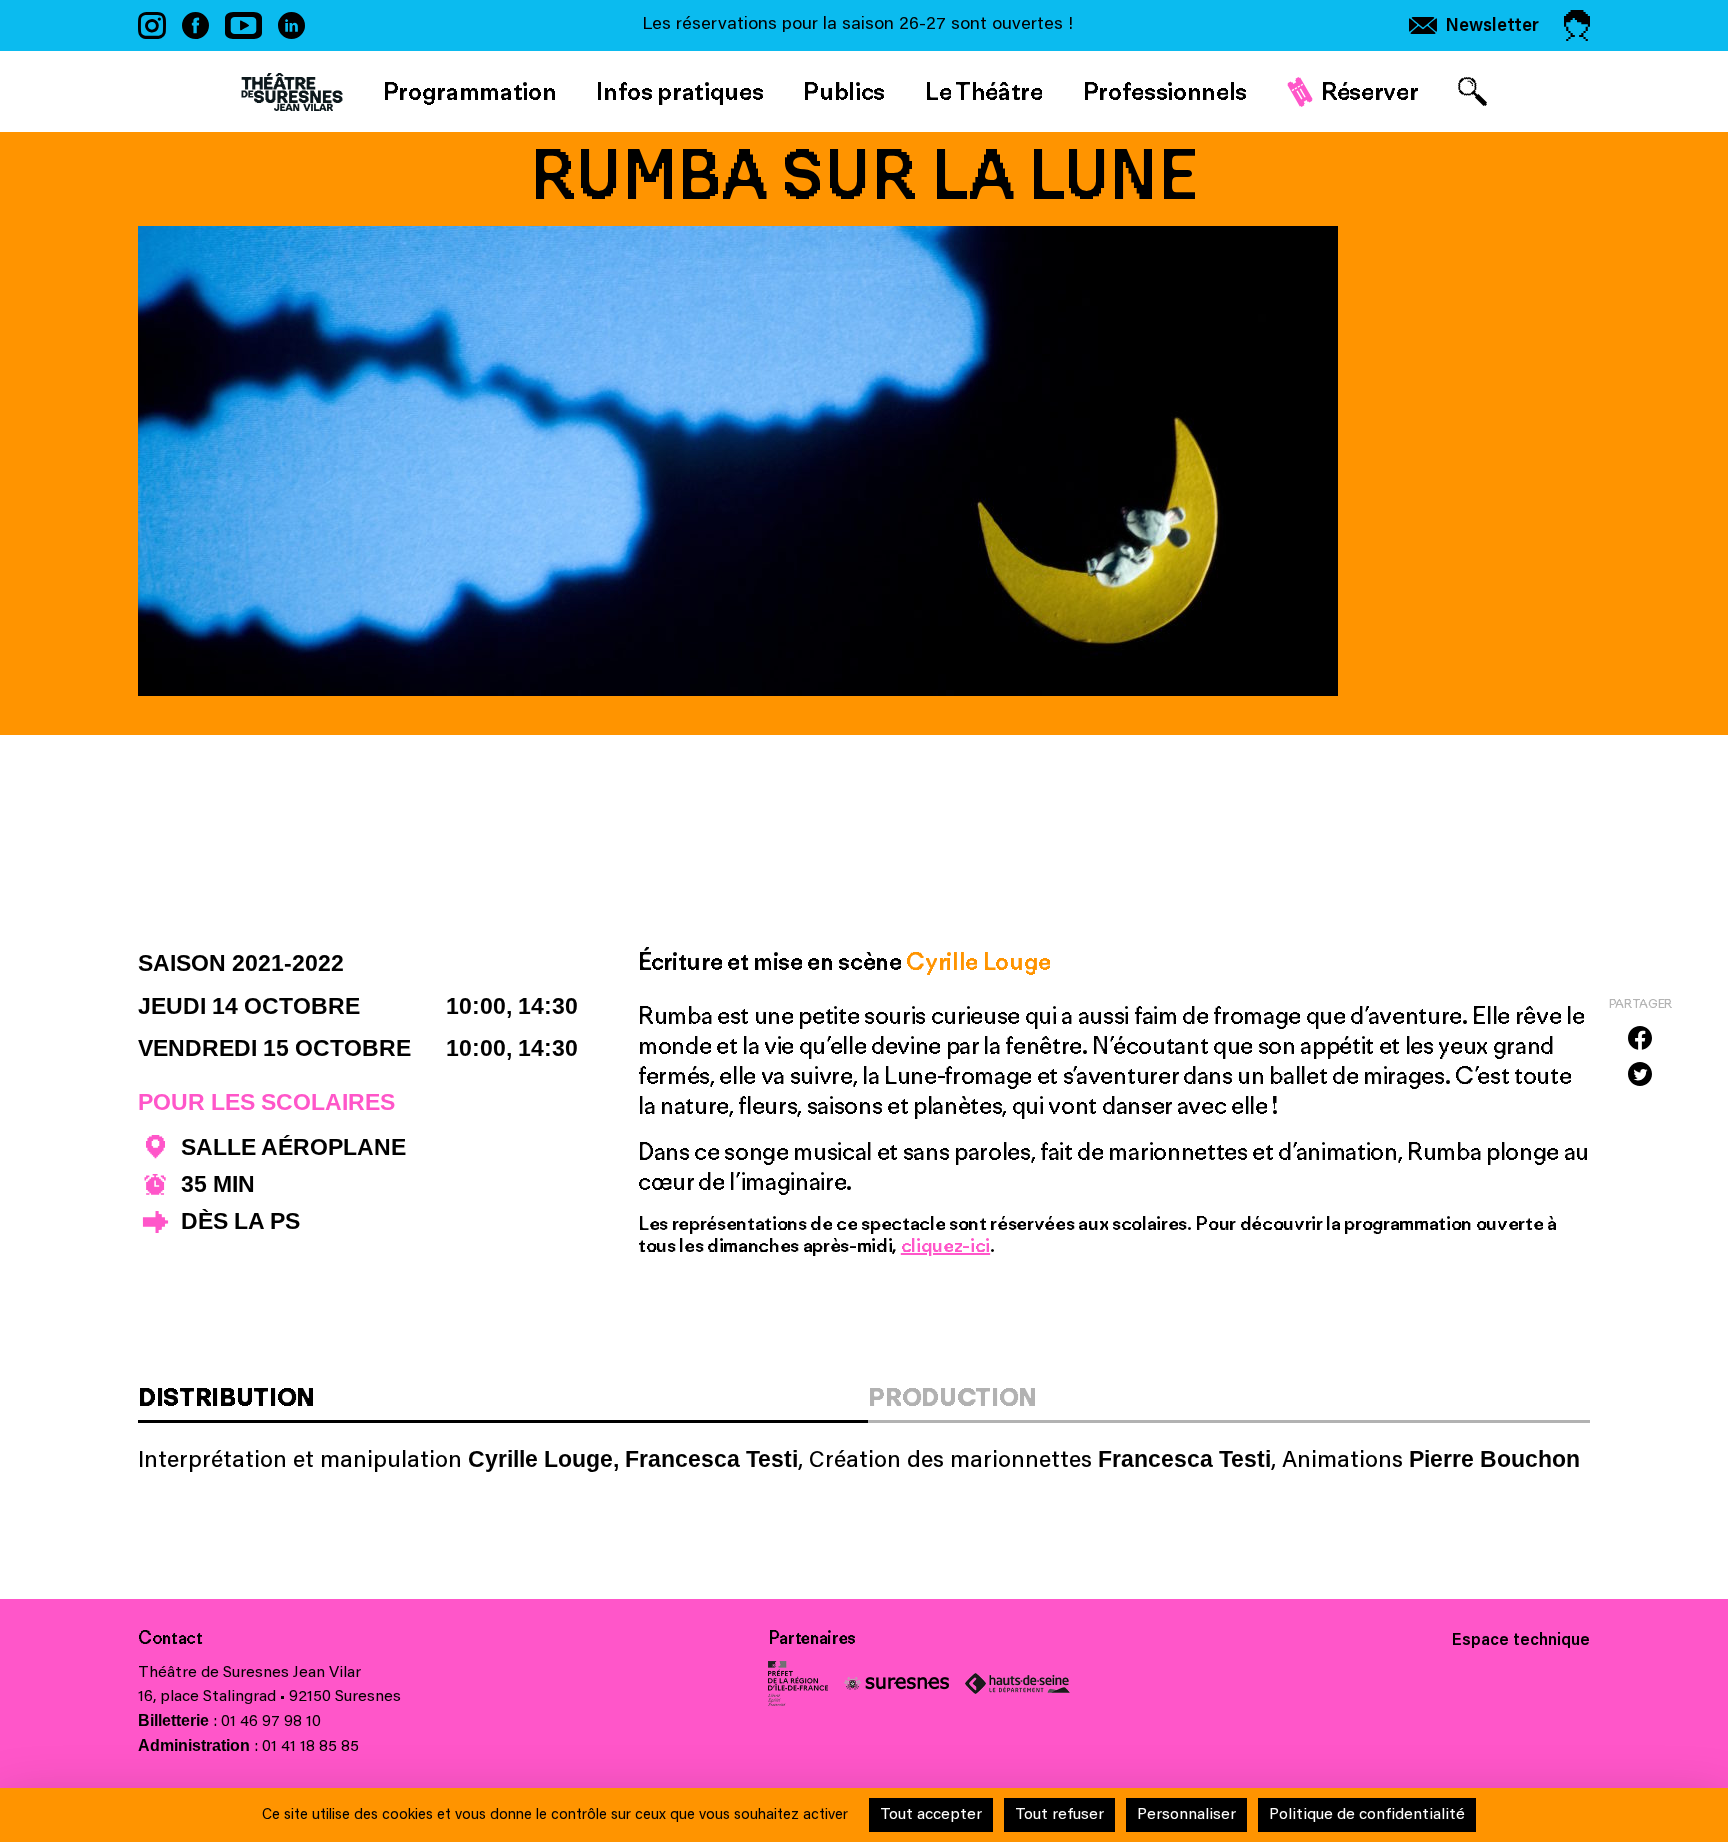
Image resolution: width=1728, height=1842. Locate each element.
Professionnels (1165, 91)
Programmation (470, 91)
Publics (844, 91)
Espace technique (1521, 1641)
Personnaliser (1186, 1815)
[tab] (503, 1403)
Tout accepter (931, 1815)
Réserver (1369, 91)
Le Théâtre (984, 91)
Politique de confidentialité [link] (1367, 1815)
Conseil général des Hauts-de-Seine (1017, 1683)
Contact (170, 1638)
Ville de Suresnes (896, 1683)
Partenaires (812, 1638)
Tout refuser (1059, 1815)
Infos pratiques (679, 91)
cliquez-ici (945, 1245)
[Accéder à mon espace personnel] (1577, 25)
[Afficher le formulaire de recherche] (1472, 91)
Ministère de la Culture (798, 1683)
